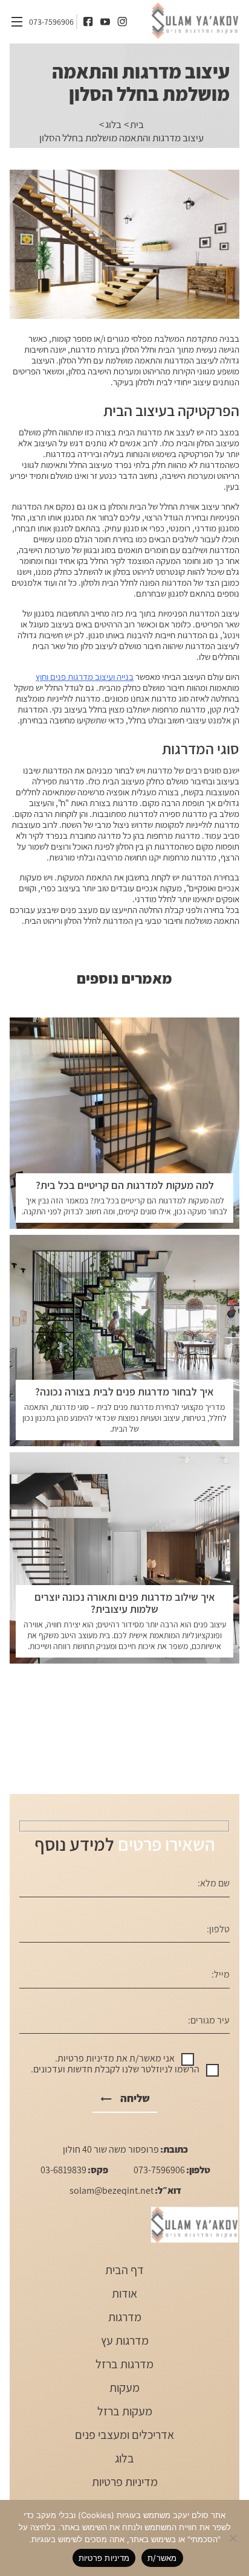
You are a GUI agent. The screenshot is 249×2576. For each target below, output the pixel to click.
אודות (124, 2294)
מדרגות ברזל (124, 2364)
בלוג (113, 124)
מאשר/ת (162, 2558)
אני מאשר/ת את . (115, 2059)
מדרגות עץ (125, 2341)
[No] (234, 2538)
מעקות (124, 2388)
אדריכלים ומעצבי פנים (124, 2435)
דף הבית (124, 2270)
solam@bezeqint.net (112, 2191)
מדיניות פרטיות (86, 2059)
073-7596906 (51, 22)
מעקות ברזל (125, 2411)
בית (137, 124)
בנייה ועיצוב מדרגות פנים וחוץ (85, 677)
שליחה (135, 2098)
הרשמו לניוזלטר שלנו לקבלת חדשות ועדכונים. (115, 2069)
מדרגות (125, 2317)
